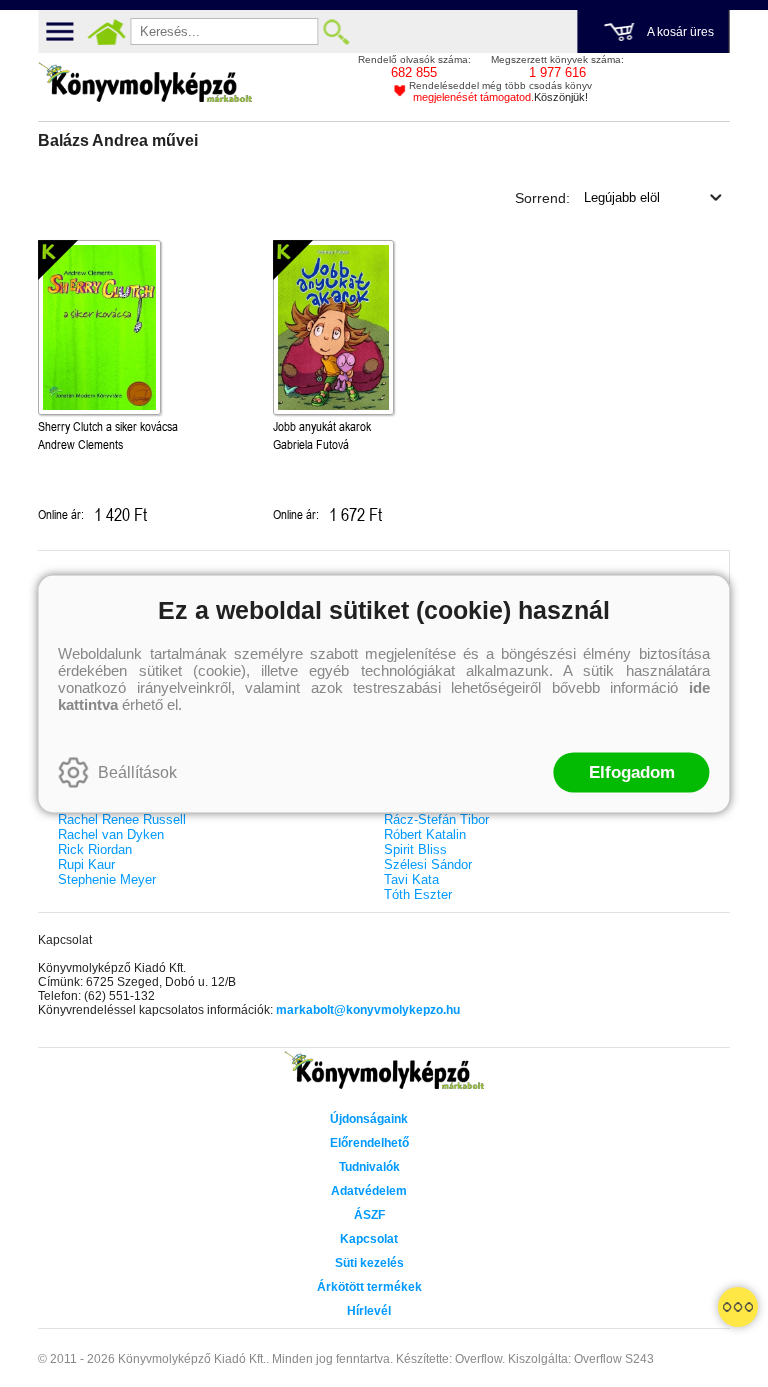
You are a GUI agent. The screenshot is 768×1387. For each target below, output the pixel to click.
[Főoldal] (106, 32)
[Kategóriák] (738, 1307)
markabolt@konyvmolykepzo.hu (368, 1010)
